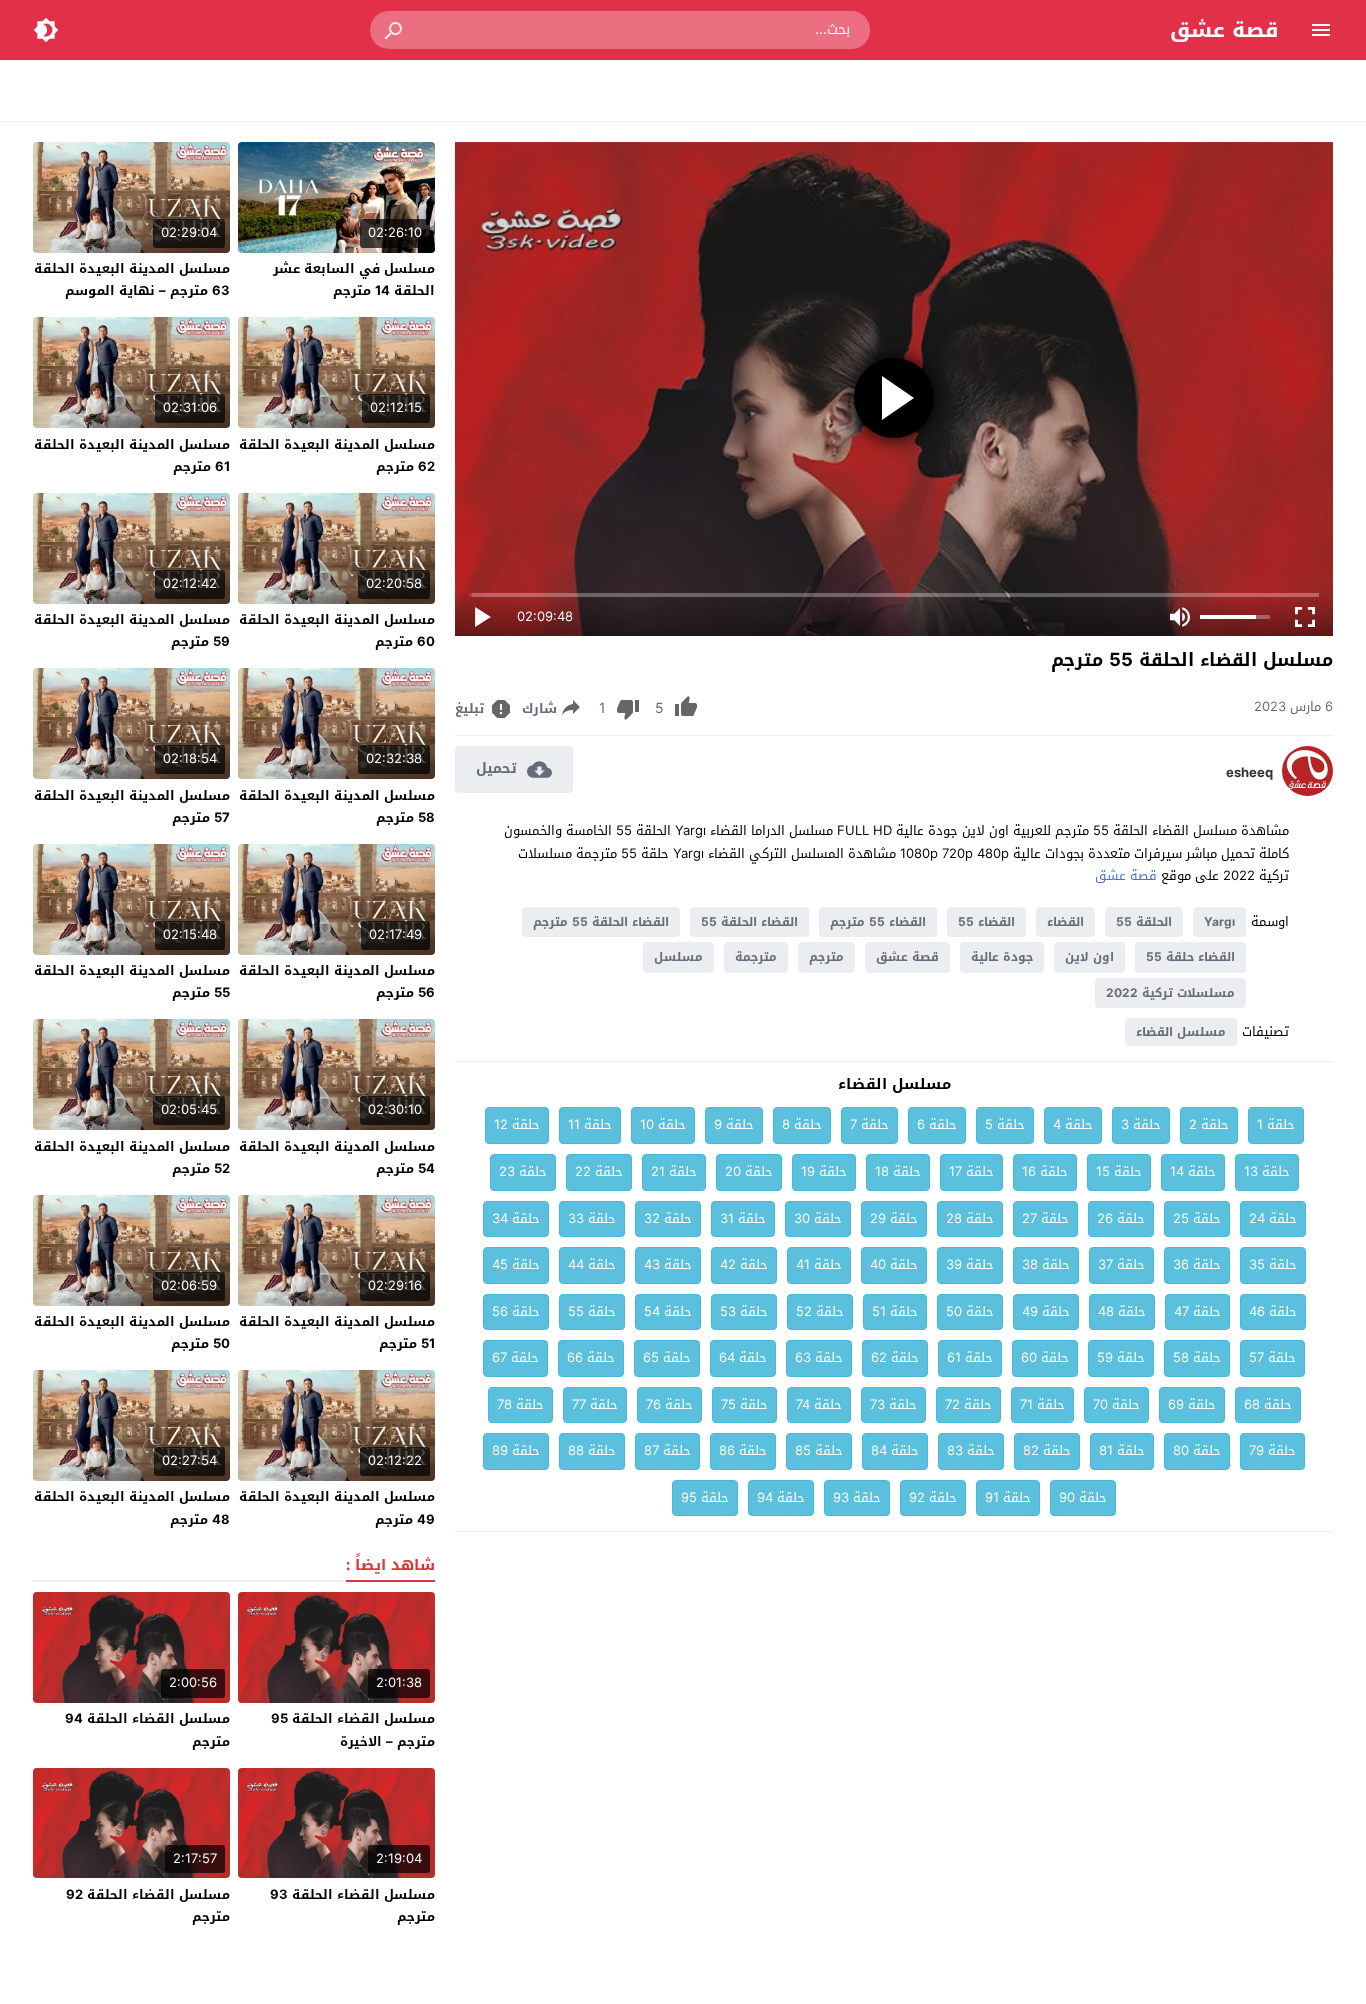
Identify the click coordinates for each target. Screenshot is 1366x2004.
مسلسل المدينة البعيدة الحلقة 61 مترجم (132, 455)
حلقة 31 (743, 1218)
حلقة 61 (970, 1357)
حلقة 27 (1045, 1218)
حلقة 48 (1122, 1311)
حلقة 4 (1073, 1124)
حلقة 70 (1116, 1404)
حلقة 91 (1008, 1497)
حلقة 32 (668, 1218)
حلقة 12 (517, 1124)
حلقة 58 (1197, 1357)
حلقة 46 (1273, 1311)
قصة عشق (1224, 30)
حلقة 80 (1197, 1450)
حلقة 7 (869, 1124)
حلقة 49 (1046, 1311)
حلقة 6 (937, 1124)
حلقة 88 (592, 1450)
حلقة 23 (523, 1171)
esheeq (1249, 773)
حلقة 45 (516, 1264)
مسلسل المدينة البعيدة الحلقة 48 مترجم (132, 1507)
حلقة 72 (968, 1404)
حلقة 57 (1272, 1357)
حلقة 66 (591, 1357)
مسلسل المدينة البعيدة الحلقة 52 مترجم (132, 1157)
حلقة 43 (668, 1264)
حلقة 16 (1045, 1171)
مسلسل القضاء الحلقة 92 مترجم (148, 1905)
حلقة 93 (857, 1497)
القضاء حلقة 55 (1190, 957)
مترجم (826, 957)
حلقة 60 (1045, 1357)
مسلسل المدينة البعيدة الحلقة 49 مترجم (337, 1507)
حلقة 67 (515, 1357)
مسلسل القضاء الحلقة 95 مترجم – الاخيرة (353, 1729)
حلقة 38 (1046, 1264)
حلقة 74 (819, 1404)
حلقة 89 (516, 1450)
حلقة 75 (744, 1404)
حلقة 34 (516, 1218)
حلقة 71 (1042, 1404)
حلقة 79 (1272, 1450)
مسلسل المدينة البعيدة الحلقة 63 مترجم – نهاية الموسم (132, 279)
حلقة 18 (898, 1171)
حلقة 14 (1193, 1171)
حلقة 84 (895, 1450)
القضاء (1065, 922)
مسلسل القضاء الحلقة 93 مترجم (352, 1905)
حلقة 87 (667, 1450)
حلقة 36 (1197, 1264)
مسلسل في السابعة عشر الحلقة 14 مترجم (354, 279)
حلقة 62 (895, 1357)
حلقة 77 (595, 1404)
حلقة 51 (895, 1311)
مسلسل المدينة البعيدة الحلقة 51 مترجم (337, 1332)
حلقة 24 (1273, 1218)
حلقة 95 (705, 1497)
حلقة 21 (674, 1171)
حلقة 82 (1047, 1450)
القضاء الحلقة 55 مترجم (601, 922)
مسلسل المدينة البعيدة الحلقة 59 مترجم (132, 630)
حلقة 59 (1121, 1357)
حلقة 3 (1141, 1124)
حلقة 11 (590, 1124)
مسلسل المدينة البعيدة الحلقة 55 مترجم (132, 981)
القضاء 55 (986, 922)
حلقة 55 (592, 1311)
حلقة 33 (592, 1218)
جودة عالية (1002, 957)
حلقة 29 (894, 1218)
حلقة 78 (520, 1404)
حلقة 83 (971, 1450)
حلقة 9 (734, 1124)
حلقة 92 (933, 1497)
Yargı (1219, 922)
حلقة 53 (744, 1311)
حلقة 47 (1197, 1311)
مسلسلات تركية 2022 (1170, 993)
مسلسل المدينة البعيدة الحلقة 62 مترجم (337, 455)
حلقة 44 (592, 1264)
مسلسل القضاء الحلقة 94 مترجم (147, 1729)
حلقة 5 (1005, 1124)
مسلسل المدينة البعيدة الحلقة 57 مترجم (132, 806)
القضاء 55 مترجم (878, 922)
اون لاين (1089, 957)
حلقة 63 (819, 1357)
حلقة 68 (1268, 1404)
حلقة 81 (1122, 1450)
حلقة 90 (1083, 1497)
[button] (395, 30)
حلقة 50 (970, 1311)
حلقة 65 (667, 1357)
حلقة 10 (663, 1124)
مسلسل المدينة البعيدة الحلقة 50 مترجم (132, 1332)
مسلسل (678, 957)
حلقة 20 (749, 1171)
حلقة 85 (819, 1450)
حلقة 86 (743, 1450)
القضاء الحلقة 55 (749, 922)
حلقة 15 (1119, 1171)
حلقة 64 (743, 1357)
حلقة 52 (820, 1311)
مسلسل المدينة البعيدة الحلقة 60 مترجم (337, 630)
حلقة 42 (744, 1264)
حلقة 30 (818, 1218)
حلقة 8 (802, 1124)
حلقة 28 (970, 1218)
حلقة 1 (1276, 1124)
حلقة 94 (781, 1497)
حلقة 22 (599, 1171)
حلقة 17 (971, 1171)
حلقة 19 (824, 1171)
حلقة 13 (1267, 1171)
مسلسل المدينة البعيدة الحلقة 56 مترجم (337, 981)
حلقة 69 (1192, 1404)
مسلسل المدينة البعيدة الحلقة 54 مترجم (337, 1157)
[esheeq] (1307, 791)
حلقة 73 (893, 1404)
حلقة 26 (1121, 1218)
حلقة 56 (516, 1311)
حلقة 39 (970, 1264)
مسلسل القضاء (1181, 1032)
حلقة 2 (1209, 1124)
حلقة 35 (1273, 1264)
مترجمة (756, 957)
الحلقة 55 (1144, 922)
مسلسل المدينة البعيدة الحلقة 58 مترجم (337, 806)
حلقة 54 (668, 1311)
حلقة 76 (669, 1404)
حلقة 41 (819, 1264)
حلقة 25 (1197, 1218)
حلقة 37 (1121, 1264)
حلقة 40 (894, 1264)
